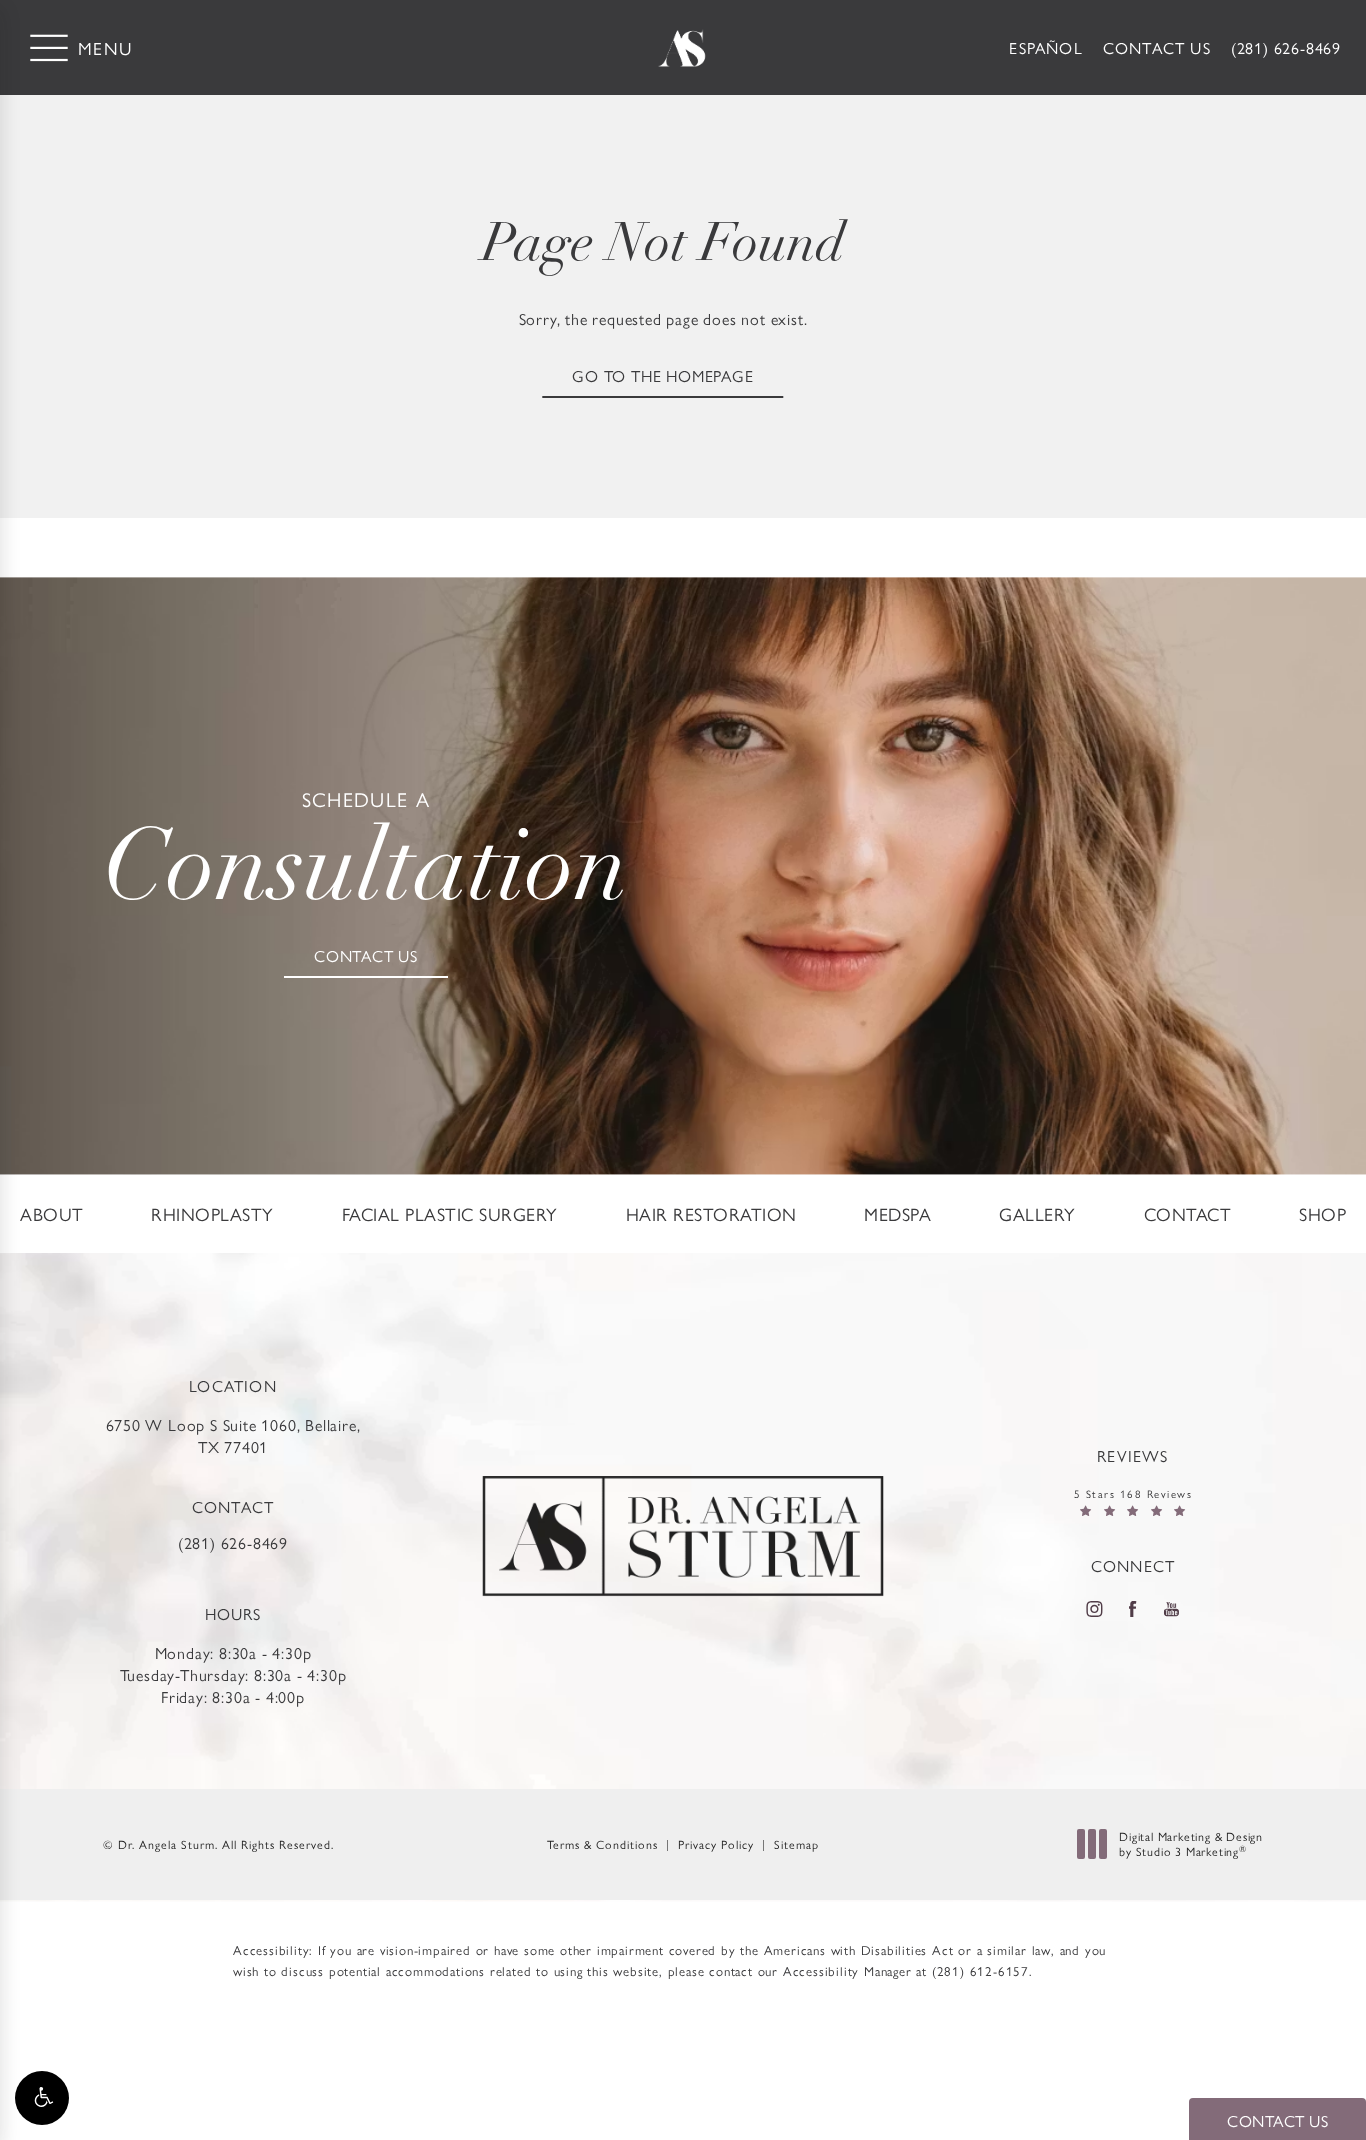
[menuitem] (52, 1214)
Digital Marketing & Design (1190, 1844)
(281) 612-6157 (980, 1970)
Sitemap (796, 1844)
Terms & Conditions (602, 1844)
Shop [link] (1322, 1214)
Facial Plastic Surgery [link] (450, 1214)
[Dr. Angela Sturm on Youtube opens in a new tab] (1172, 1608)
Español (1045, 47)
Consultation (366, 856)
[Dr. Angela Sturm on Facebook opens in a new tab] (1133, 1608)
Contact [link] (1188, 1214)
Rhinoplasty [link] (212, 1214)
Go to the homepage (662, 375)
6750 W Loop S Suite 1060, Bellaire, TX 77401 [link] (233, 1436)
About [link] (52, 1214)
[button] (42, 2098)
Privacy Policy (716, 1844)
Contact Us (1157, 47)
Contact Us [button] (1277, 2120)
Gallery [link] (1037, 1214)
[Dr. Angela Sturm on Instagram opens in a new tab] (1094, 1608)
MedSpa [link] (897, 1214)
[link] (1286, 48)
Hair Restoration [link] (711, 1214)
